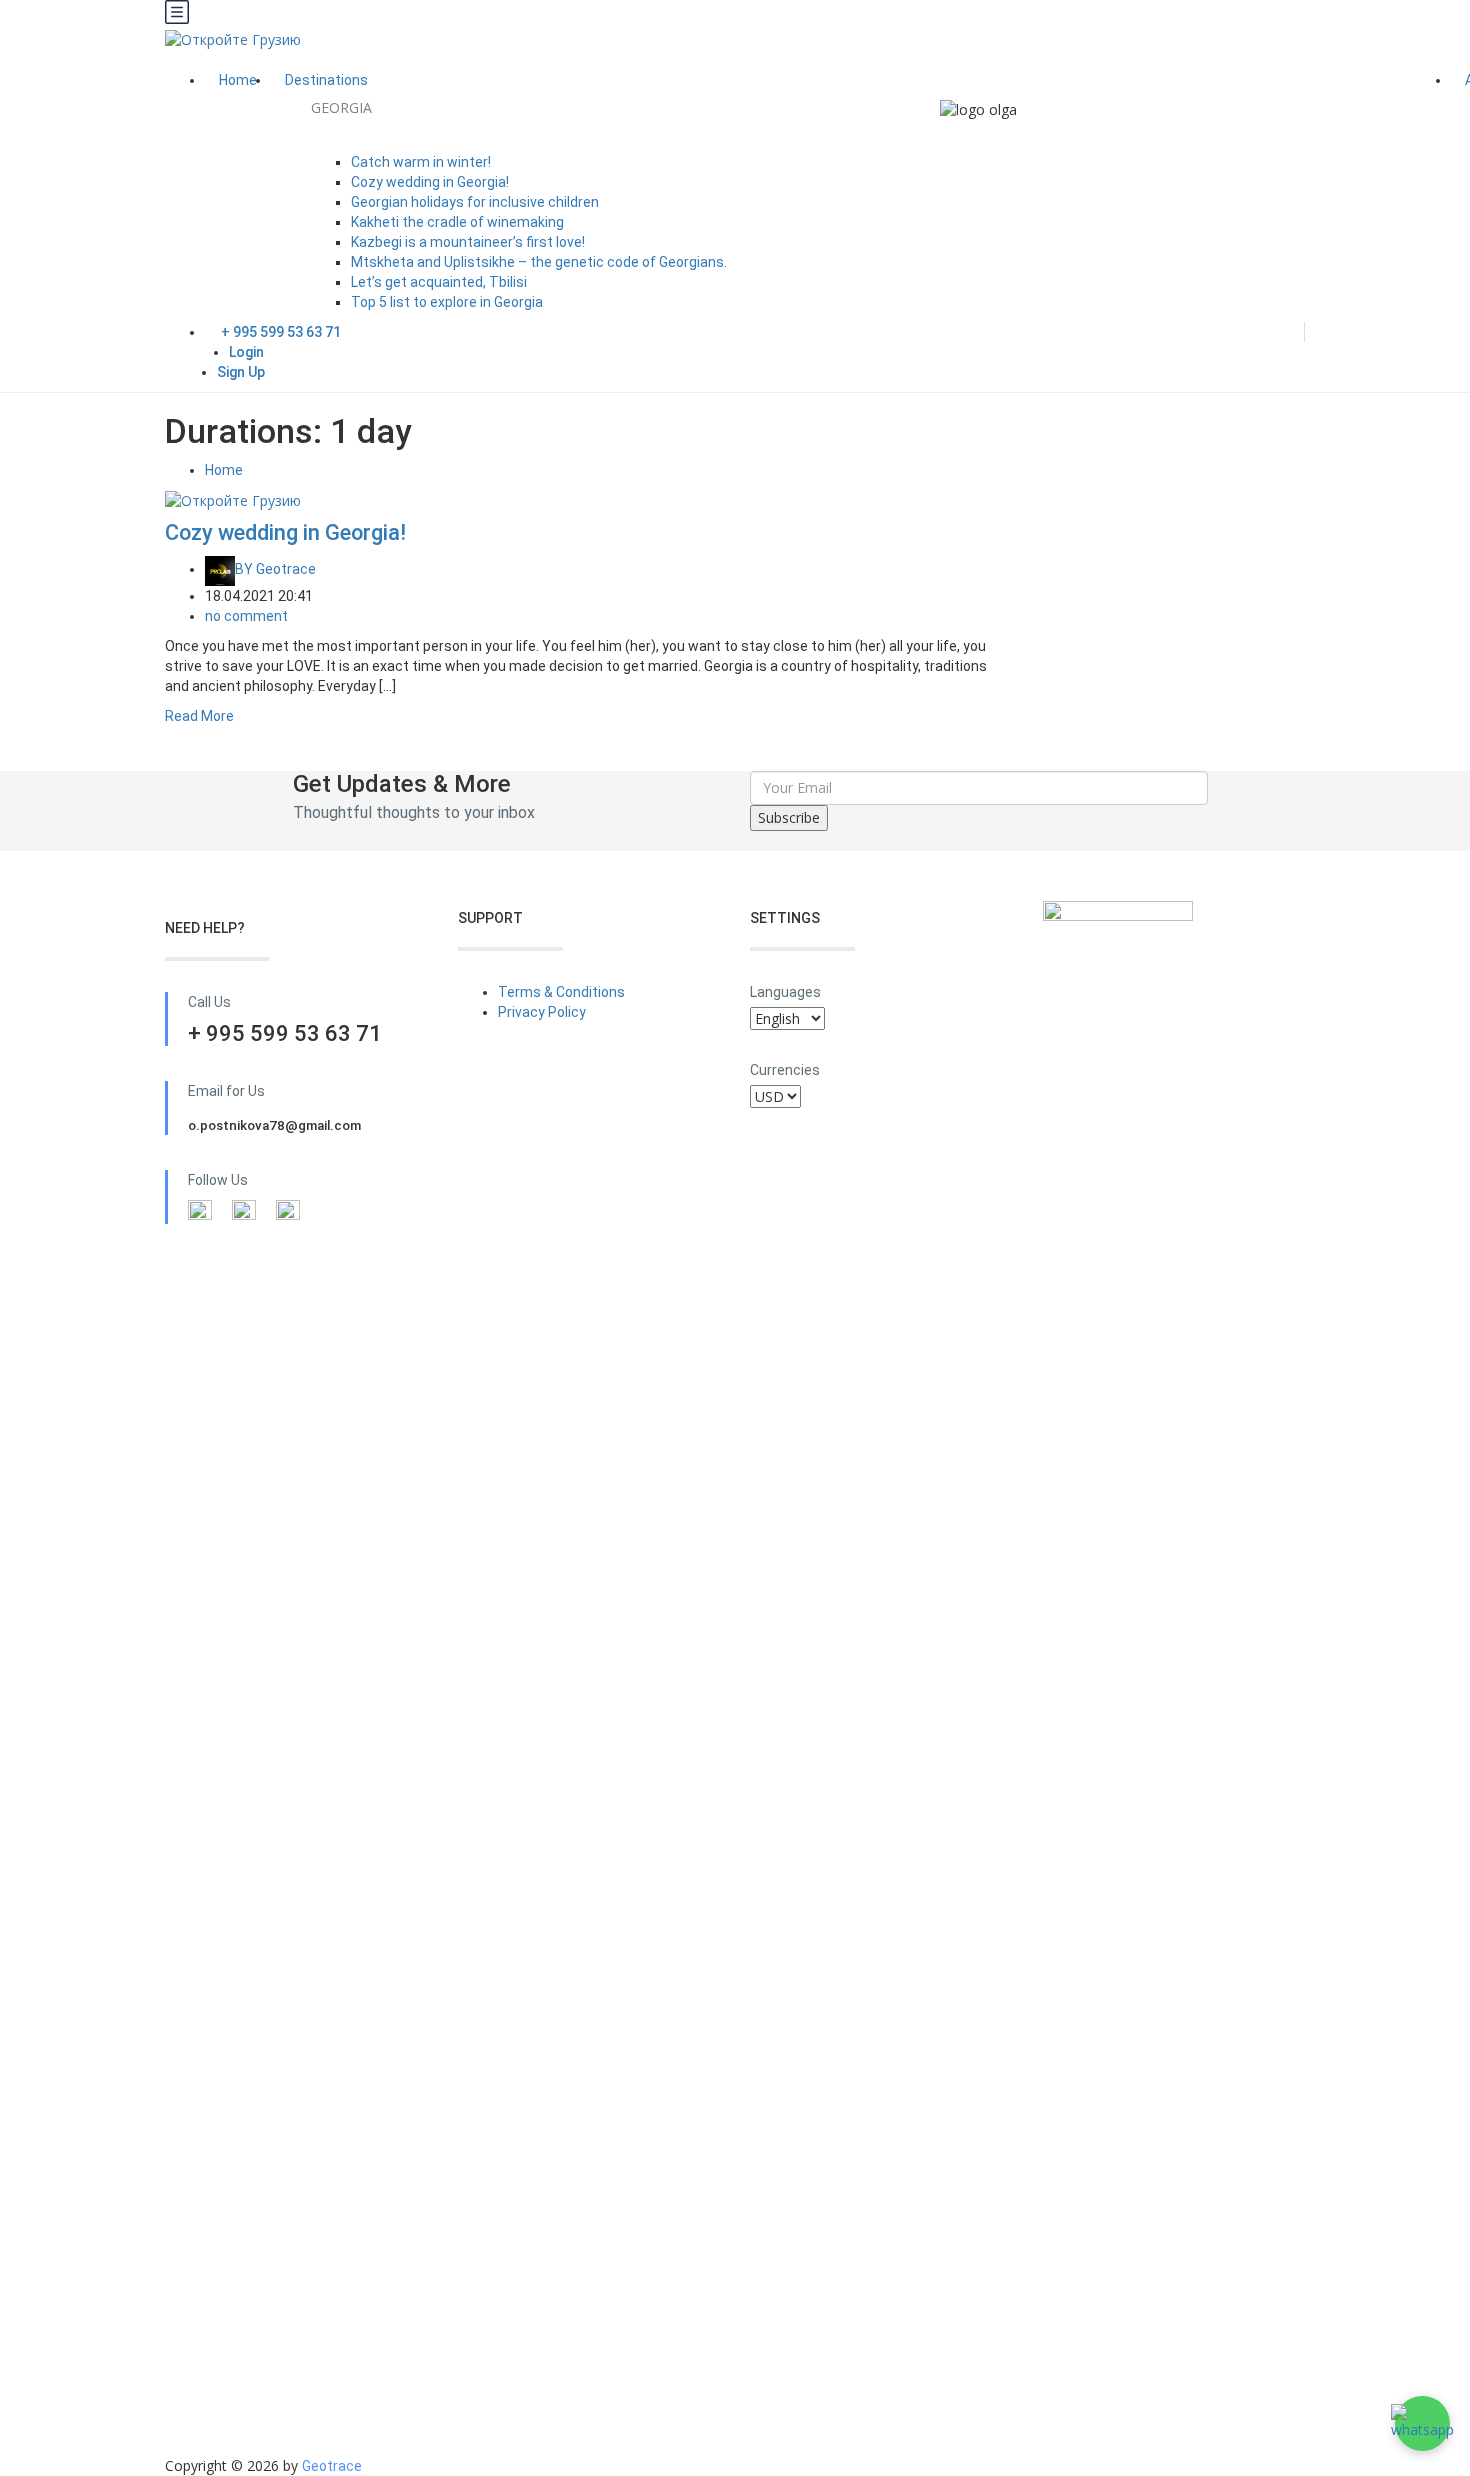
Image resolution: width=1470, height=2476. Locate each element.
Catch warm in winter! (421, 162)
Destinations (328, 80)
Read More (199, 716)
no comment (246, 616)
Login (246, 352)
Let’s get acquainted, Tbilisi (439, 282)
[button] (1422, 2423)
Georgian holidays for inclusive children (475, 202)
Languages (785, 992)
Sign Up (241, 372)
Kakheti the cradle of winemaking (457, 222)
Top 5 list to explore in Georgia (447, 302)
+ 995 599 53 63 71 (281, 332)
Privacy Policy (542, 1012)
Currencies (785, 1070)
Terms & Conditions (561, 992)
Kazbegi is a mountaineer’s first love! (468, 242)
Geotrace (275, 569)
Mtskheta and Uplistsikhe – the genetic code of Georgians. (539, 262)
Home (238, 80)
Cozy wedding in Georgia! (430, 182)
